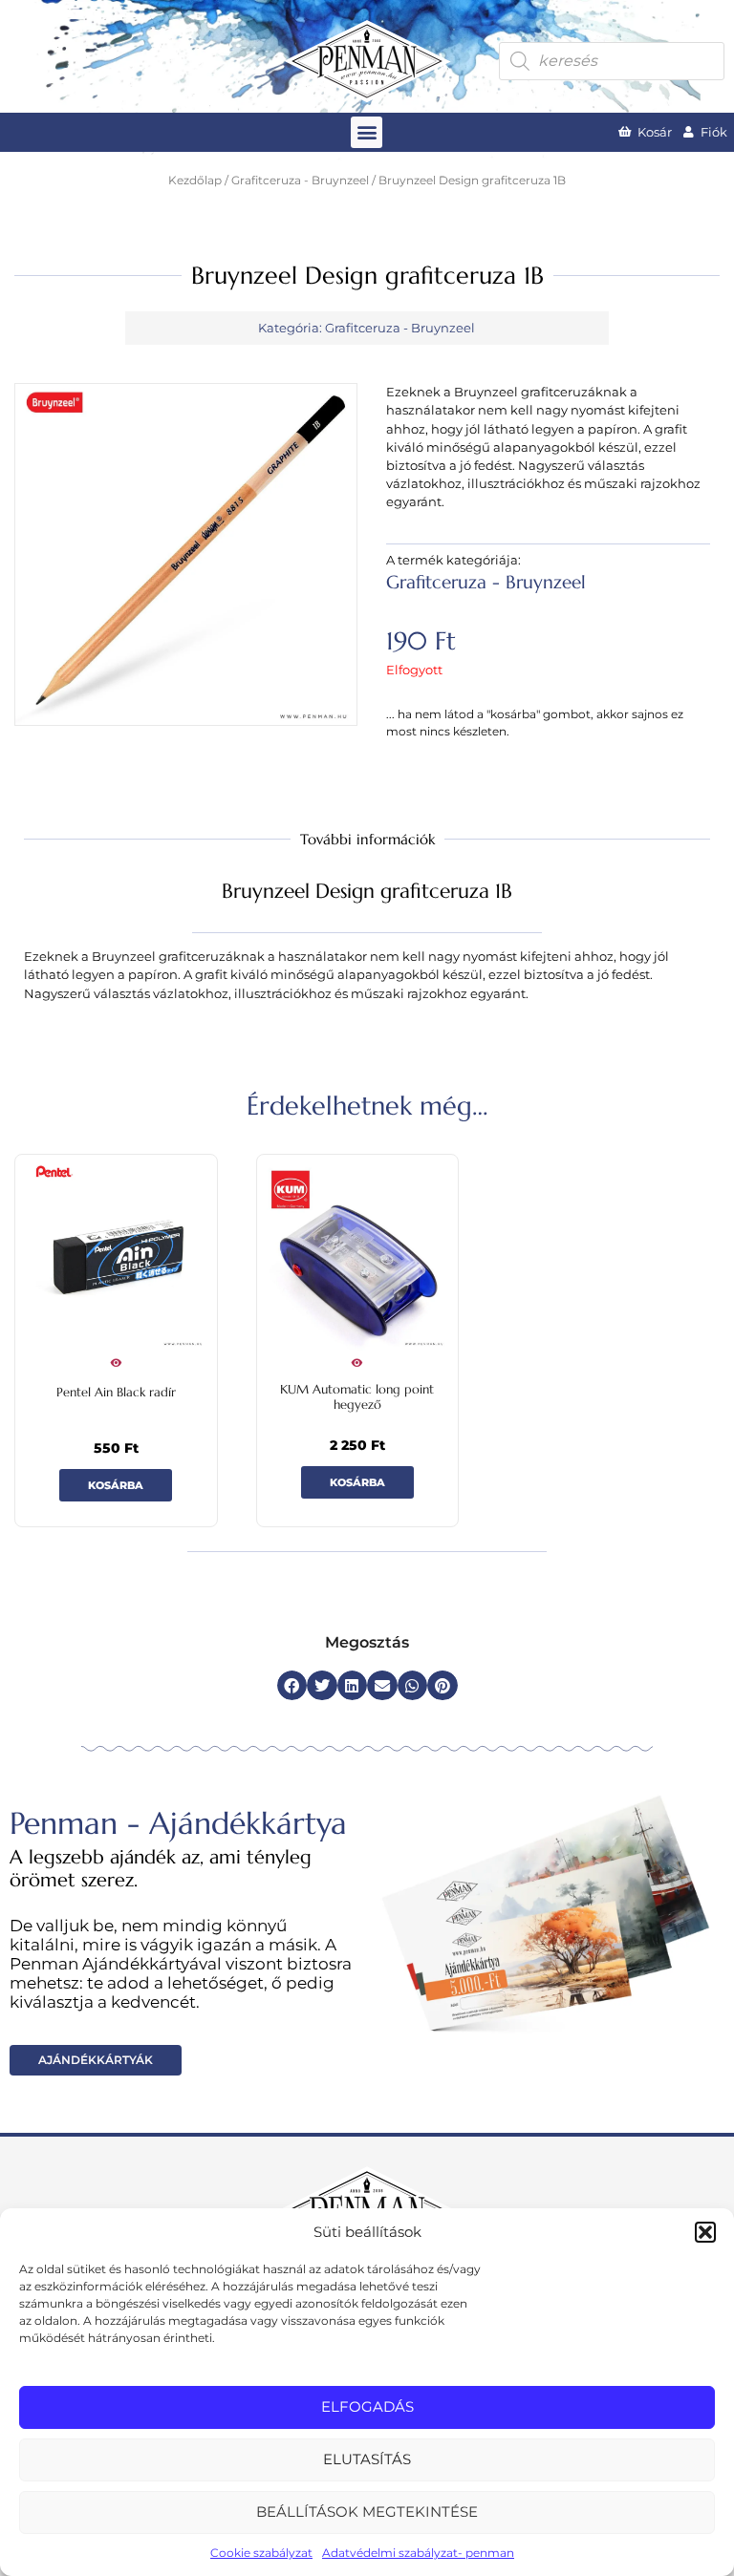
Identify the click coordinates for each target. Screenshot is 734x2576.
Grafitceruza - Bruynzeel (300, 181)
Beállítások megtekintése (367, 2512)
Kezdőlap (195, 181)
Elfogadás (367, 2406)
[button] (705, 2232)
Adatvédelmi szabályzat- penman (418, 2553)
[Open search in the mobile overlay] (612, 61)
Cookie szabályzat (261, 2553)
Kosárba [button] (116, 1485)
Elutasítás (367, 2459)
